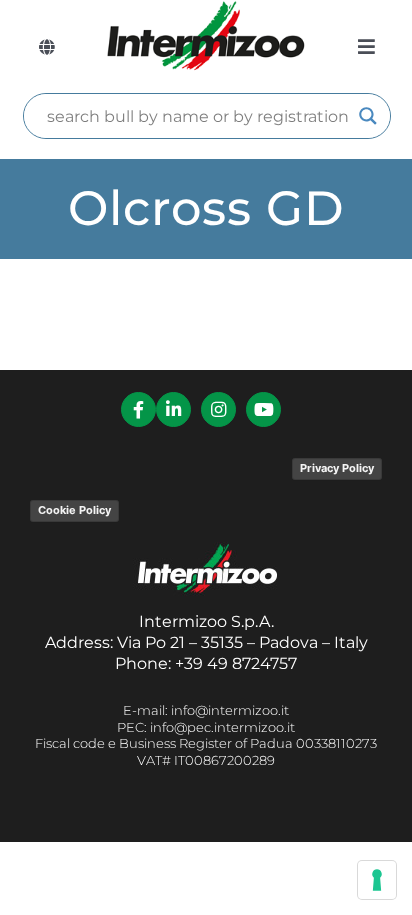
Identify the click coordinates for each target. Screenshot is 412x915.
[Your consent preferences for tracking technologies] (377, 880)
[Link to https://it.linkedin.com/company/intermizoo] (173, 409)
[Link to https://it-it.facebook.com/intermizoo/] (138, 409)
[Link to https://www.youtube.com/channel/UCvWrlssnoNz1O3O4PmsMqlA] (263, 409)
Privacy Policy (337, 468)
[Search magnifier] (368, 116)
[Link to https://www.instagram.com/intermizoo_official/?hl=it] (218, 409)
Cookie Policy (74, 510)
